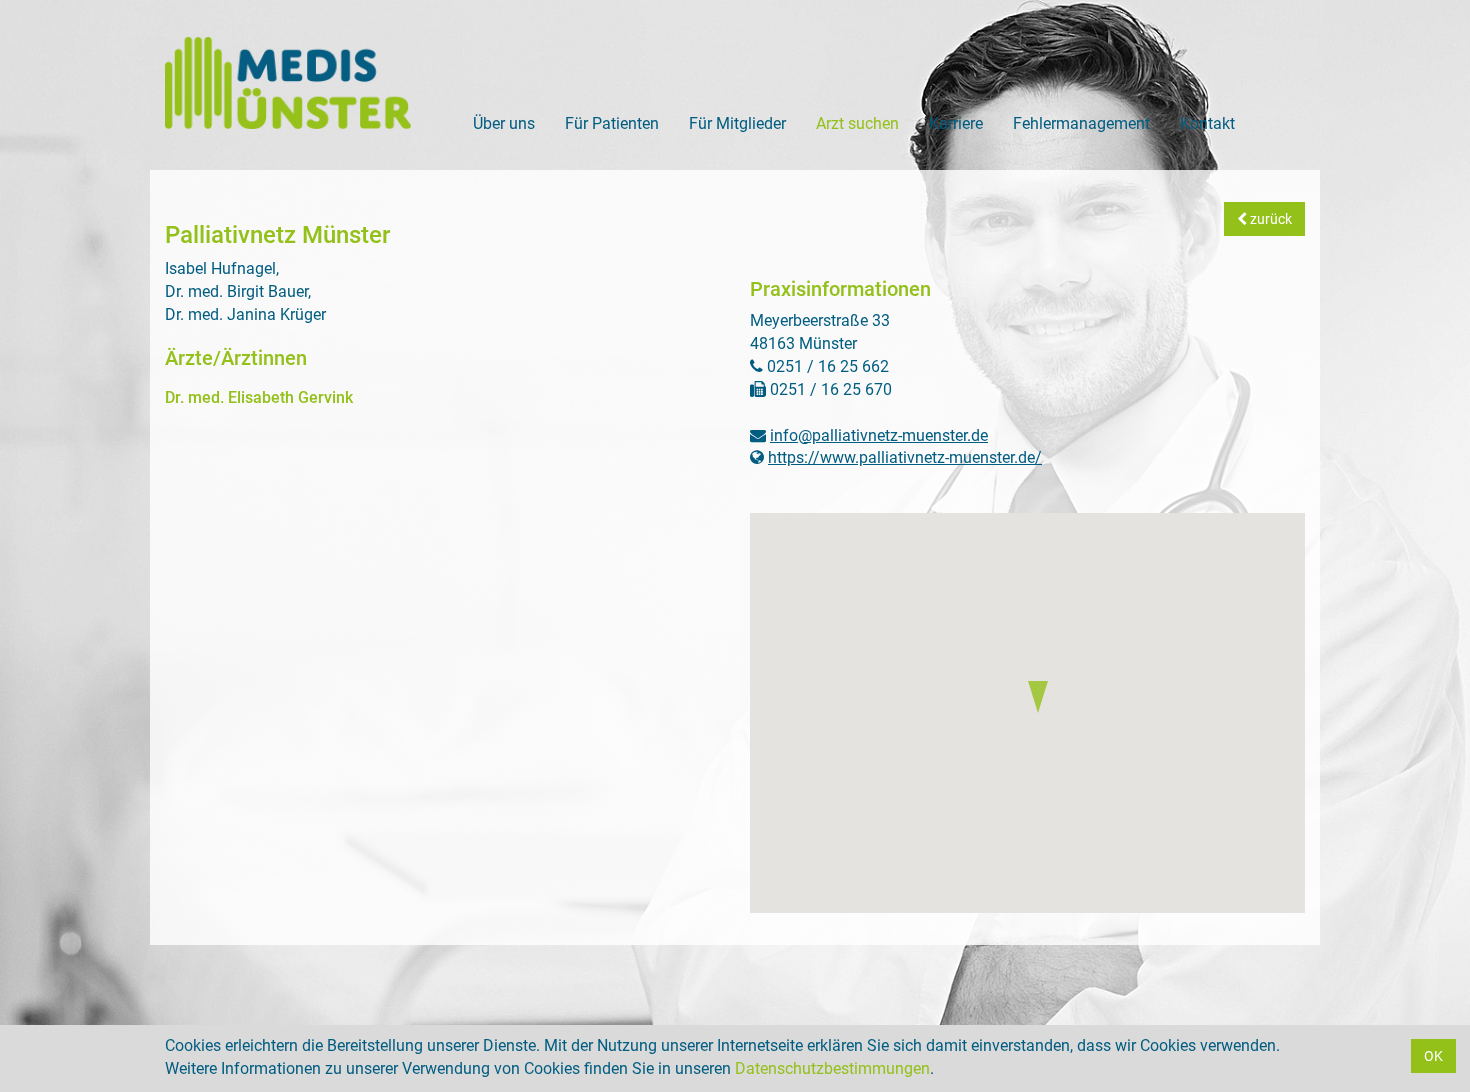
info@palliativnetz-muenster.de (879, 435)
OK (1433, 1056)
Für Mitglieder (737, 123)
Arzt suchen (857, 123)
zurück (1269, 219)
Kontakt (1207, 123)
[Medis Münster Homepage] (288, 83)
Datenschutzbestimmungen (832, 1068)
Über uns (504, 123)
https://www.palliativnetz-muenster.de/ (905, 457)
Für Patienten (612, 123)
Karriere (956, 123)
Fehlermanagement (1081, 123)
